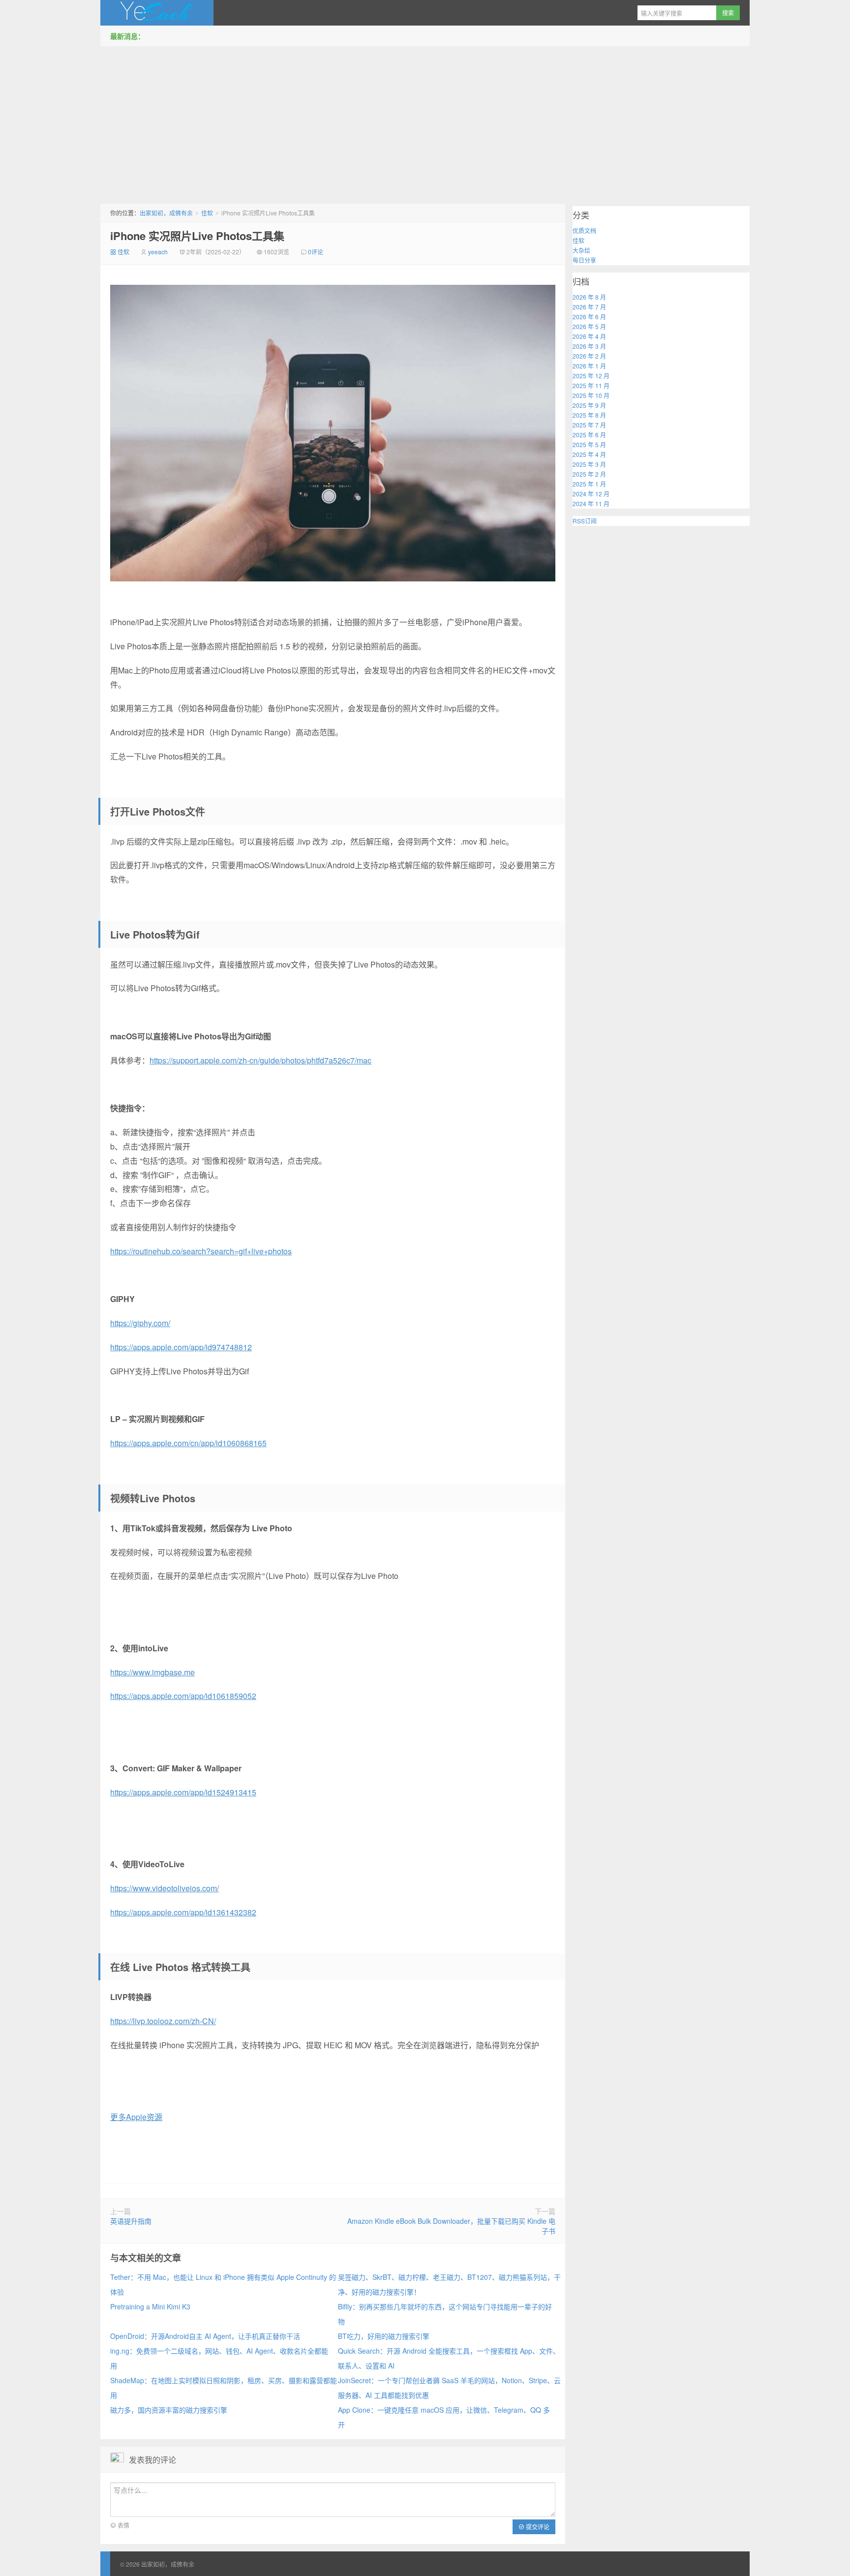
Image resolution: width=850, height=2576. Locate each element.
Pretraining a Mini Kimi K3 (150, 2306)
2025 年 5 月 (589, 444)
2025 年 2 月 (589, 474)
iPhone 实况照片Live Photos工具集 (197, 236)
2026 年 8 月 (589, 297)
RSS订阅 (585, 521)
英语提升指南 (131, 2221)
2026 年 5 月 (589, 326)
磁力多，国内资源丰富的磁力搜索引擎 (169, 2410)
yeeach (158, 252)
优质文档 (584, 230)
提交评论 (537, 2527)
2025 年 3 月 (589, 464)
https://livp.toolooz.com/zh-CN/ (163, 2021)
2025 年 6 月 (589, 435)
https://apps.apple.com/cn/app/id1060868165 (188, 1443)
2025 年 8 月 (589, 415)
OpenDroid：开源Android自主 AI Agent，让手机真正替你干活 (205, 2336)
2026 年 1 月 (589, 366)
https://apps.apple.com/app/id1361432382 (183, 1912)
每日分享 (584, 260)
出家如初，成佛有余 (157, 13)
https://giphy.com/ (140, 1323)
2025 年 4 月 (589, 454)
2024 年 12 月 (591, 494)
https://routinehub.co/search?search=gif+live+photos (201, 1251)
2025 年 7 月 (589, 425)
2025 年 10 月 (591, 395)
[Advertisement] (425, 122)
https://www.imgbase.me (152, 1672)
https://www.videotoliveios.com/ (165, 1888)
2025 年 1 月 (589, 484)
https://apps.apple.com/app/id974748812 (181, 1347)
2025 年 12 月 (591, 376)
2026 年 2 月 (589, 356)
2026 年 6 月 (589, 317)
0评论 (316, 252)
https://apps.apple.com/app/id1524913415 (183, 1792)
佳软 (207, 213)
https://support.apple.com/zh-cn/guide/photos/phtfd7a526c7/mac (260, 1060)
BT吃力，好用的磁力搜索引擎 (384, 2336)
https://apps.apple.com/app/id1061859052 (183, 1696)
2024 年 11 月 (591, 503)
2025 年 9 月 (589, 405)
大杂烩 (581, 250)
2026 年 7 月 (589, 307)
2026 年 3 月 (589, 346)
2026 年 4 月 (589, 336)
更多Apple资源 (136, 2117)
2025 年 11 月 (591, 385)
